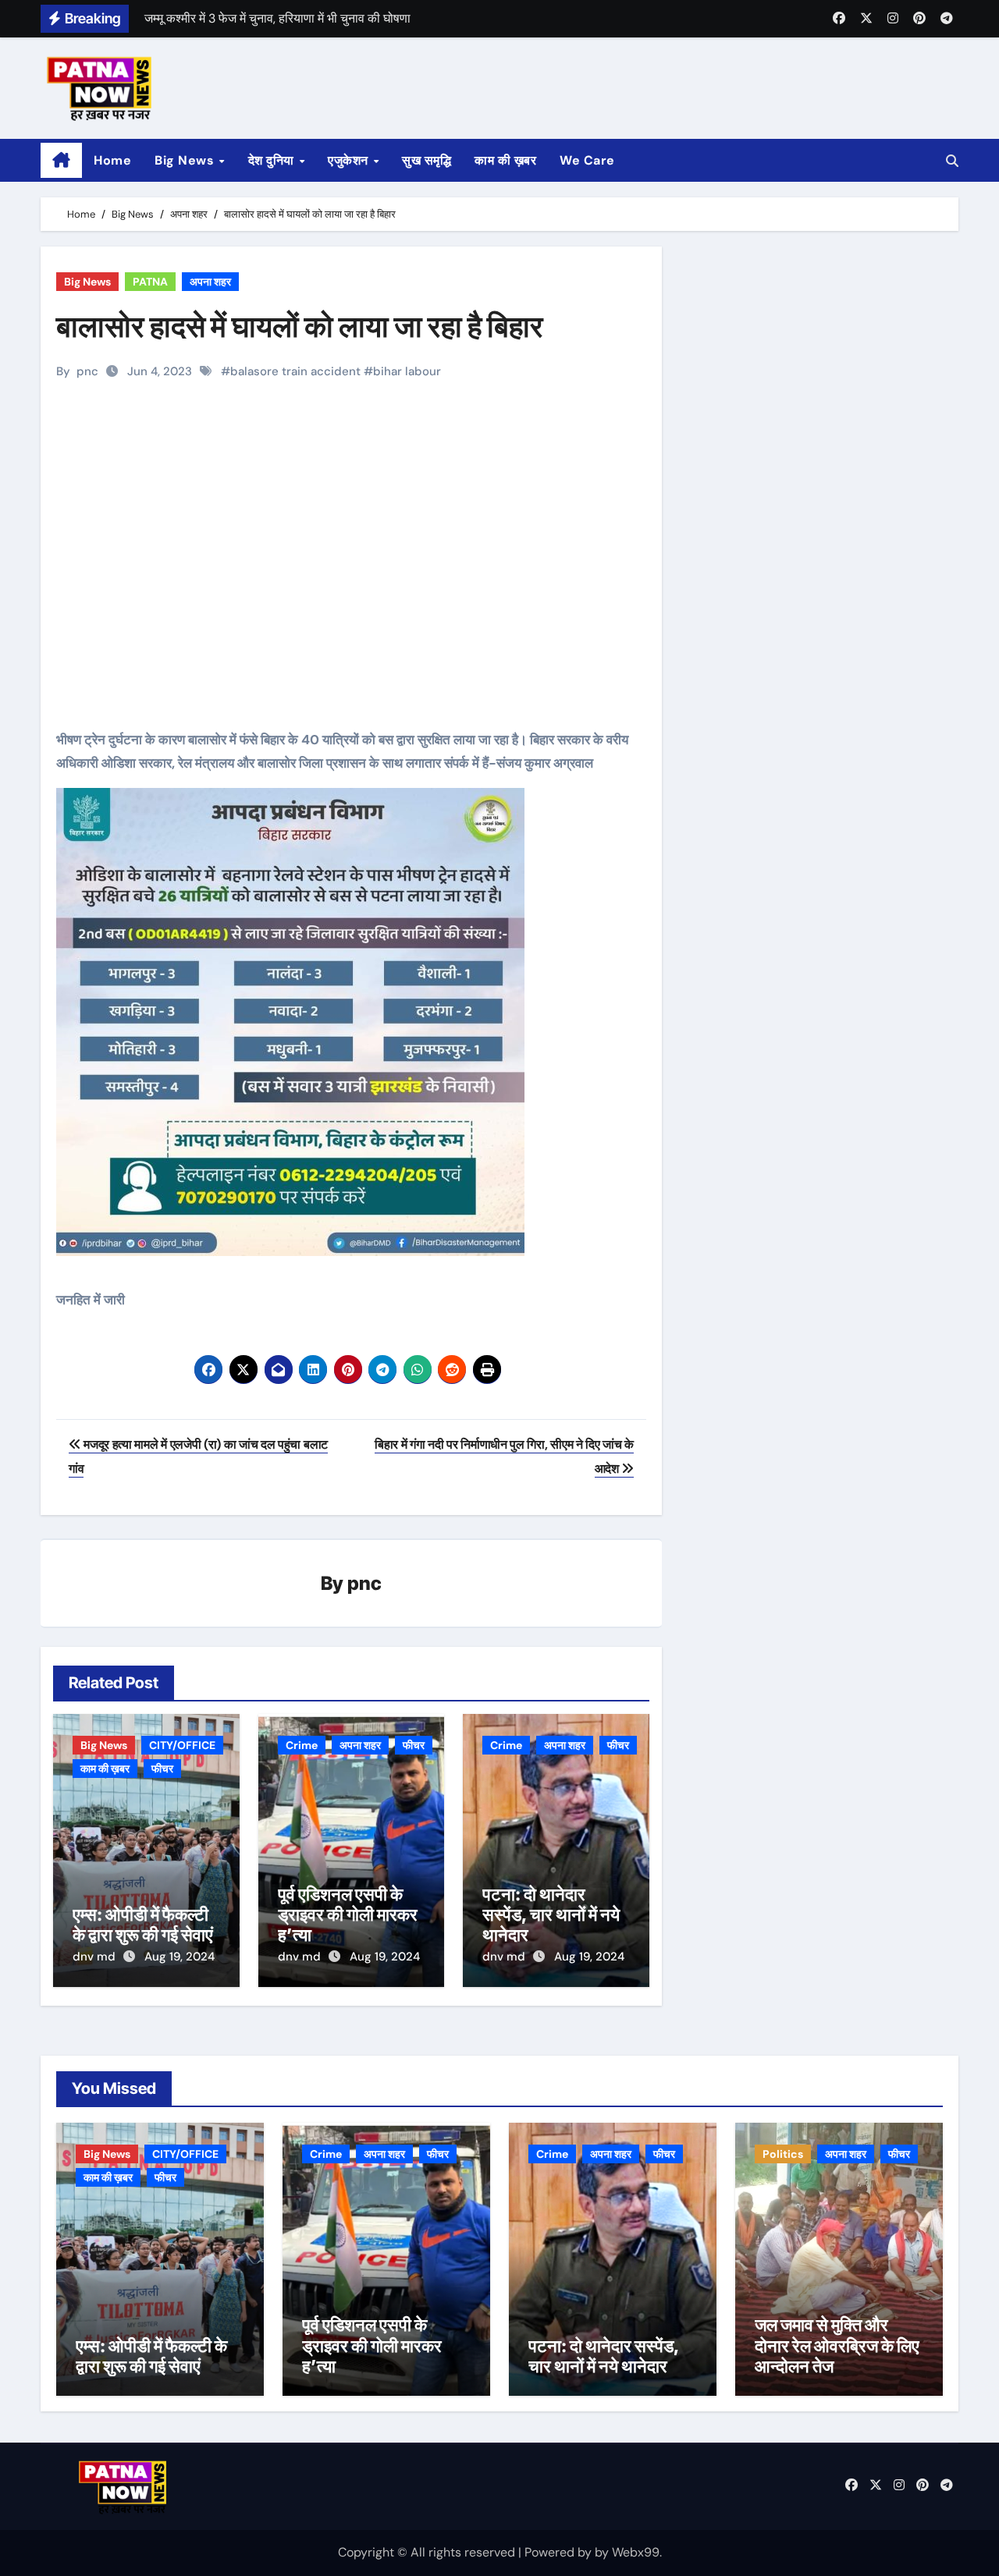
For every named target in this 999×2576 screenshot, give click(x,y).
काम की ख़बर (505, 160)
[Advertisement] (354, 583)
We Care (587, 160)
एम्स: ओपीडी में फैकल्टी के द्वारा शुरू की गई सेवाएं (143, 1925)
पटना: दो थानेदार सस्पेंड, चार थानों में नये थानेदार (551, 1915)
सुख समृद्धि (427, 160)
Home (112, 160)
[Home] (61, 161)
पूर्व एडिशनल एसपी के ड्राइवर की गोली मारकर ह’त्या (348, 1915)
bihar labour (407, 371)
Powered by (560, 2552)
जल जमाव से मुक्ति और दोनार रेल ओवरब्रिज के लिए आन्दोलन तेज (837, 2345)
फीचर (162, 1769)
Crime (302, 1745)
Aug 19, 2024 (180, 1957)
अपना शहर (210, 282)
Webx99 (636, 2552)
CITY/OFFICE (182, 1745)
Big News (186, 160)
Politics (783, 2154)
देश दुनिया (273, 160)
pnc (87, 371)
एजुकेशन (350, 160)
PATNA (150, 282)
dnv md (96, 1957)
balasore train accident (295, 371)
